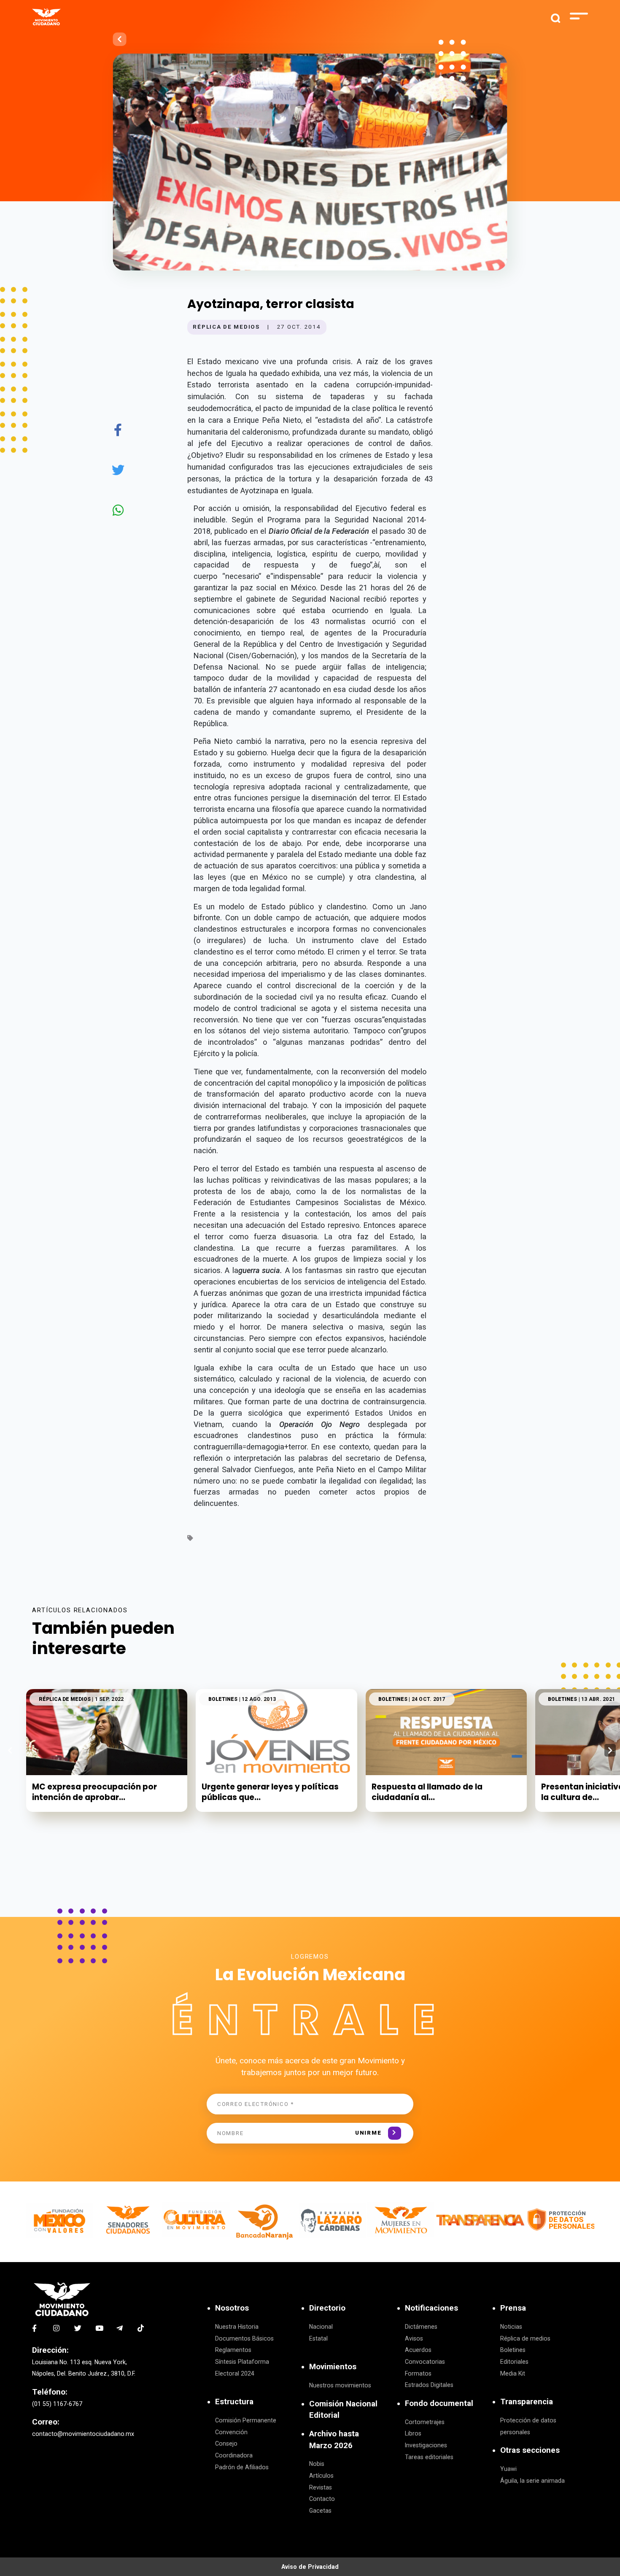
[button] (610, 1750)
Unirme (368, 2133)
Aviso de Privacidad (310, 2567)
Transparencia (527, 2402)
